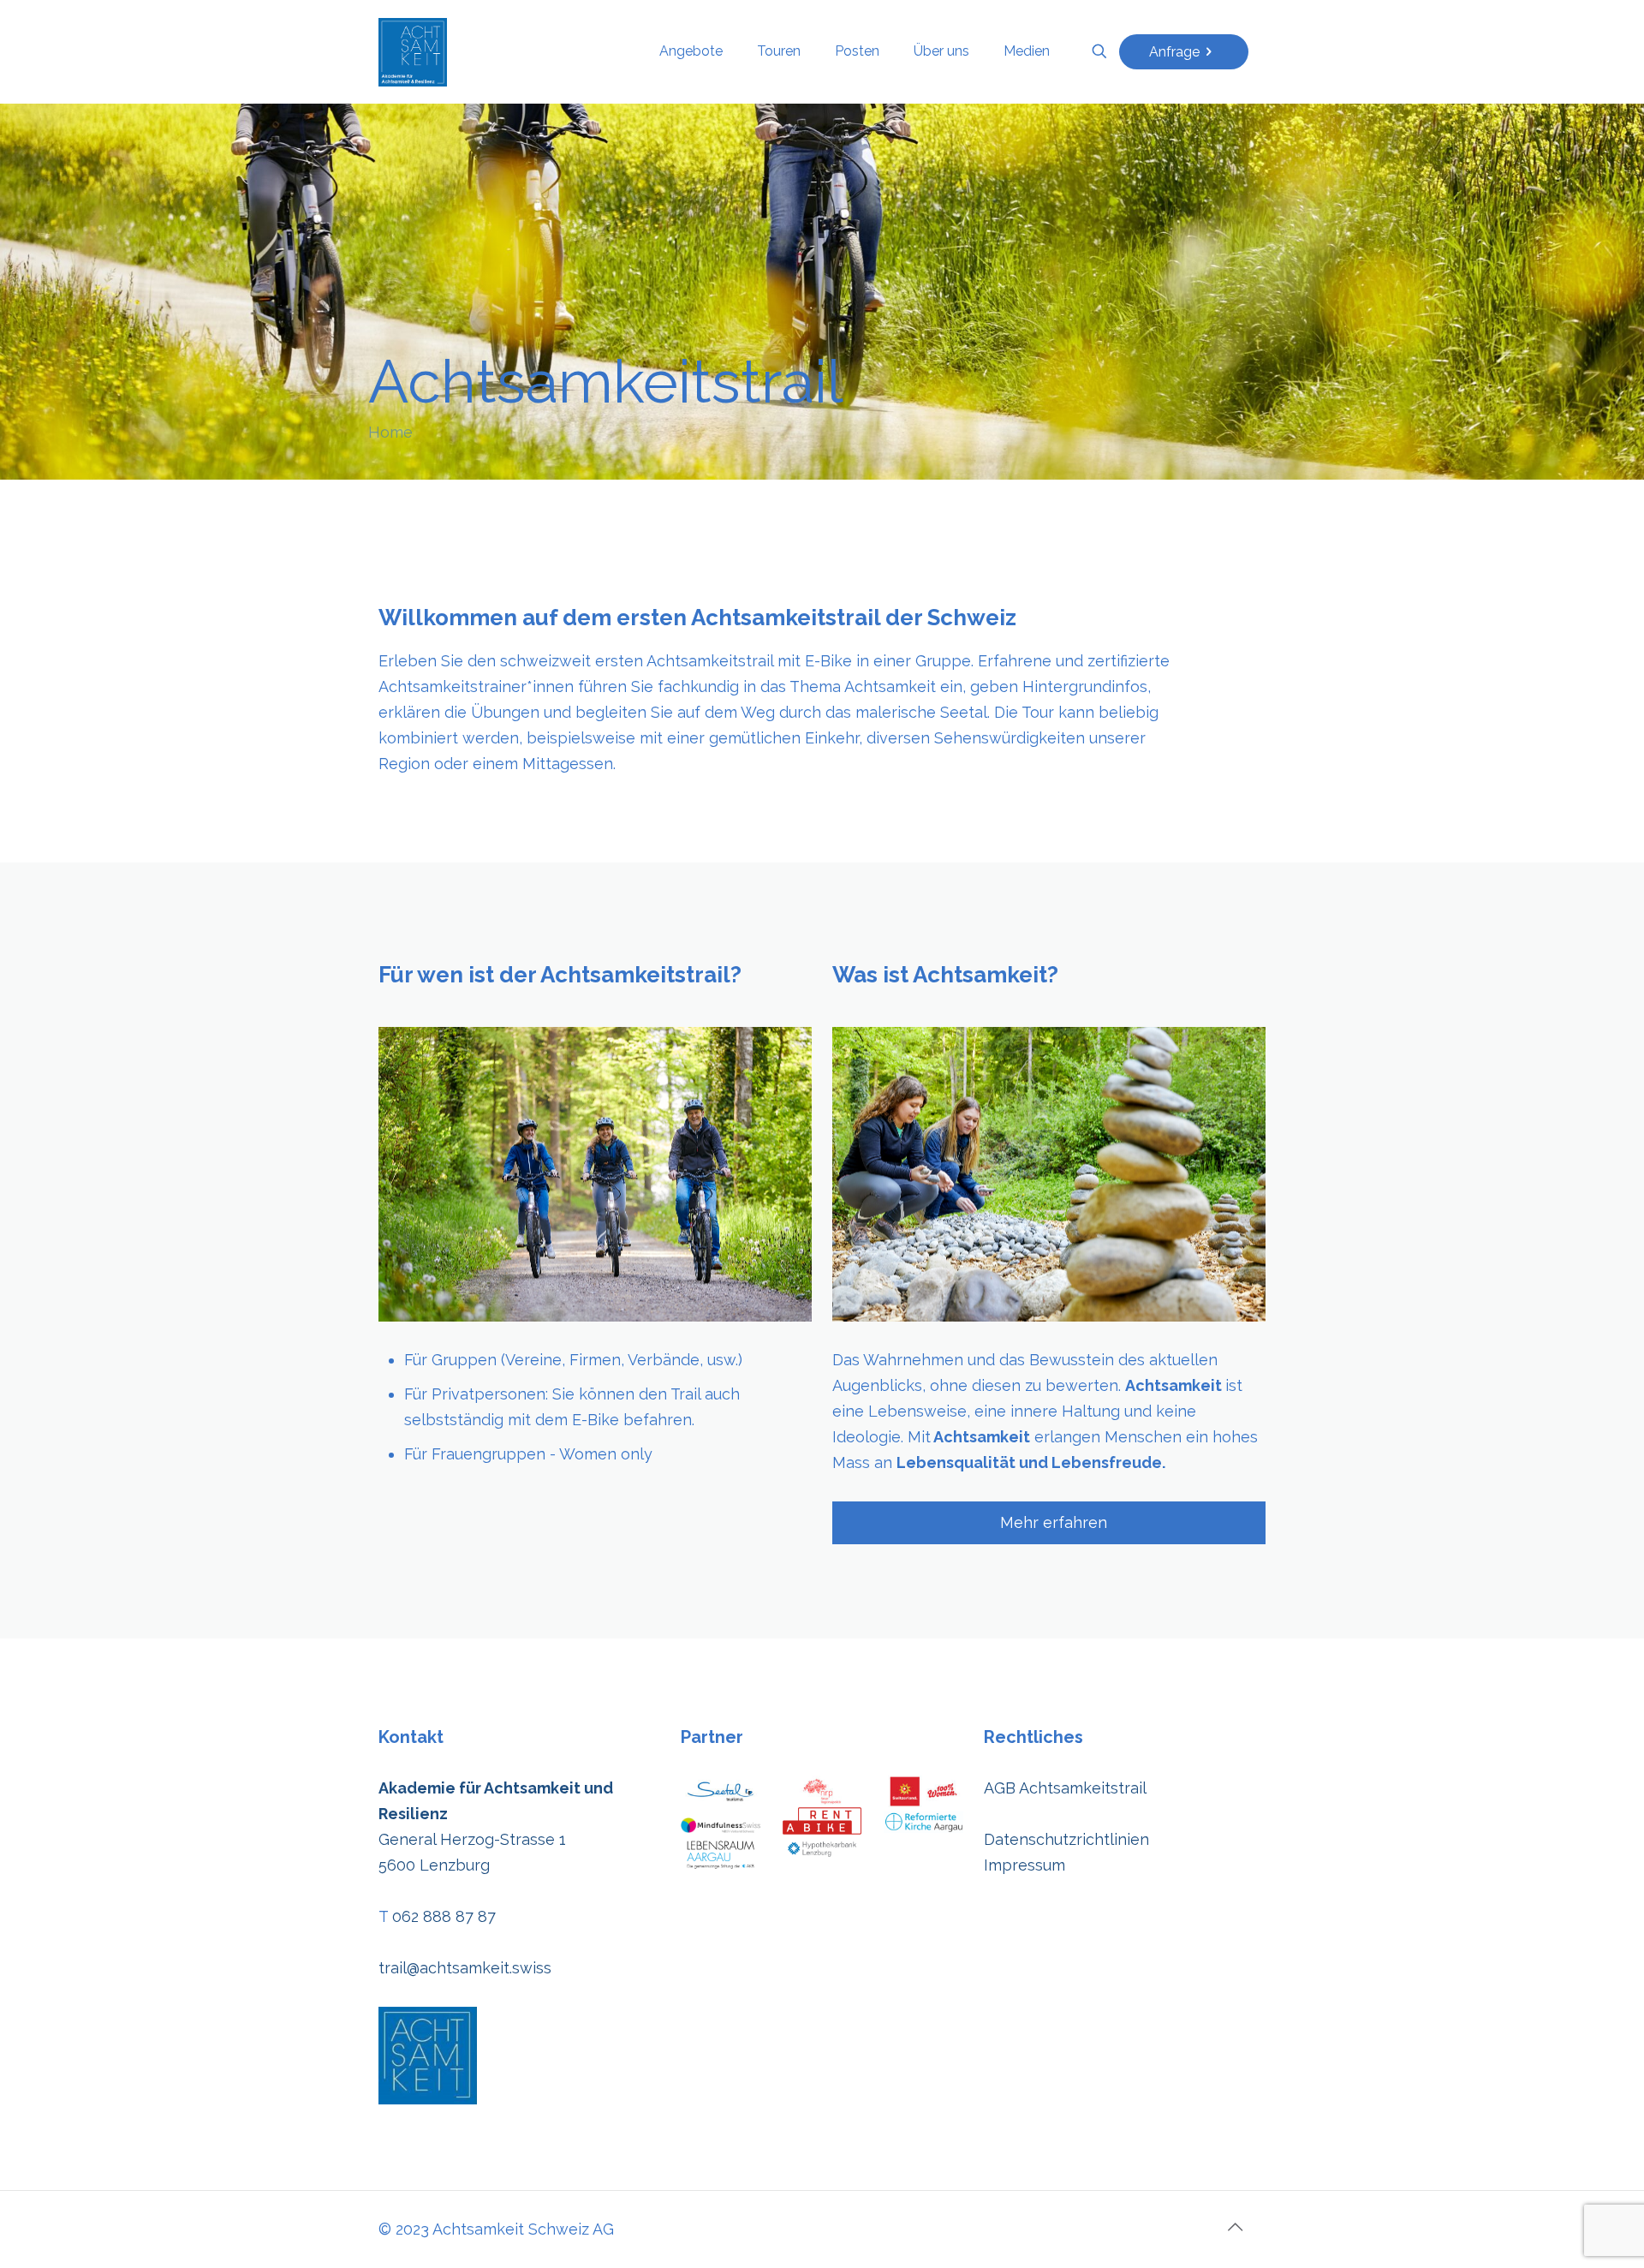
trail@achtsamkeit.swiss (465, 1968)
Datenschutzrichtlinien (1066, 1839)
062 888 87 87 (444, 1916)
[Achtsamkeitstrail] (413, 51)
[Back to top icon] (1235, 2227)
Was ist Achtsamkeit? (945, 975)
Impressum (1025, 1865)
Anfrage (1174, 52)
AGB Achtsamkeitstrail (1065, 1788)
